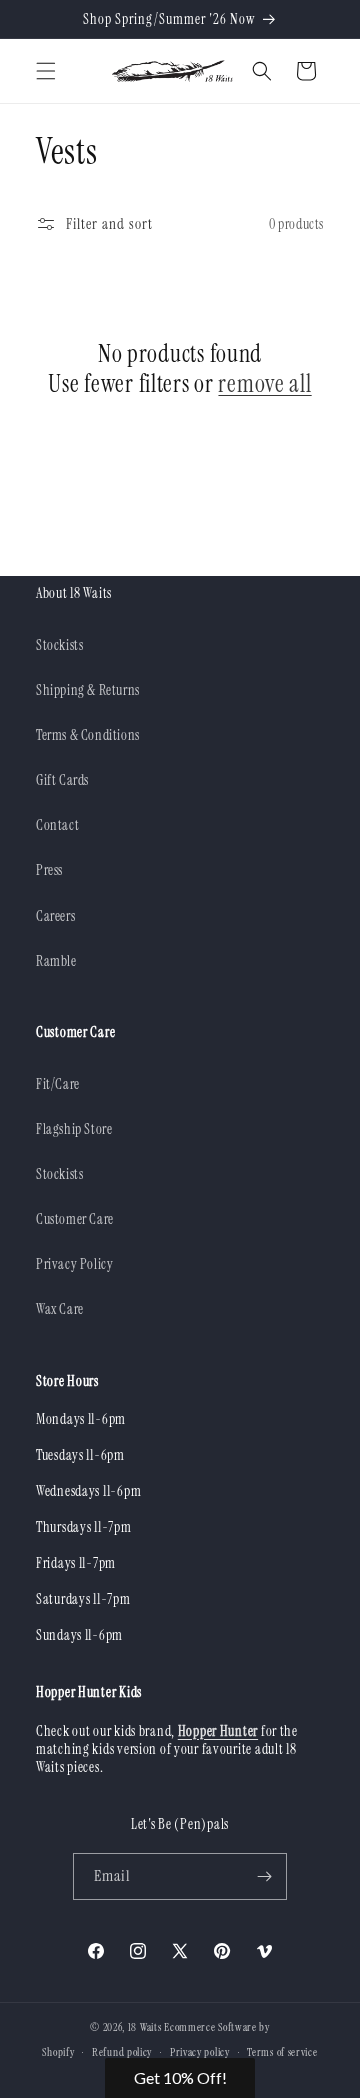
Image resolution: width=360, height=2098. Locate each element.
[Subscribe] (264, 1876)
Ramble (56, 961)
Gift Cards (62, 780)
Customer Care (75, 1219)
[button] (46, 71)
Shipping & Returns (88, 690)
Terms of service (282, 2052)
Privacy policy (200, 2052)
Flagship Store (74, 1129)
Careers (55, 916)
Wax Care (60, 1309)
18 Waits (145, 2027)
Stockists (59, 645)
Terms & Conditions (88, 735)
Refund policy (122, 2052)
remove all (264, 384)
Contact (57, 825)
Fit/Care (58, 1084)
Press (49, 870)
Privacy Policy (74, 1264)
